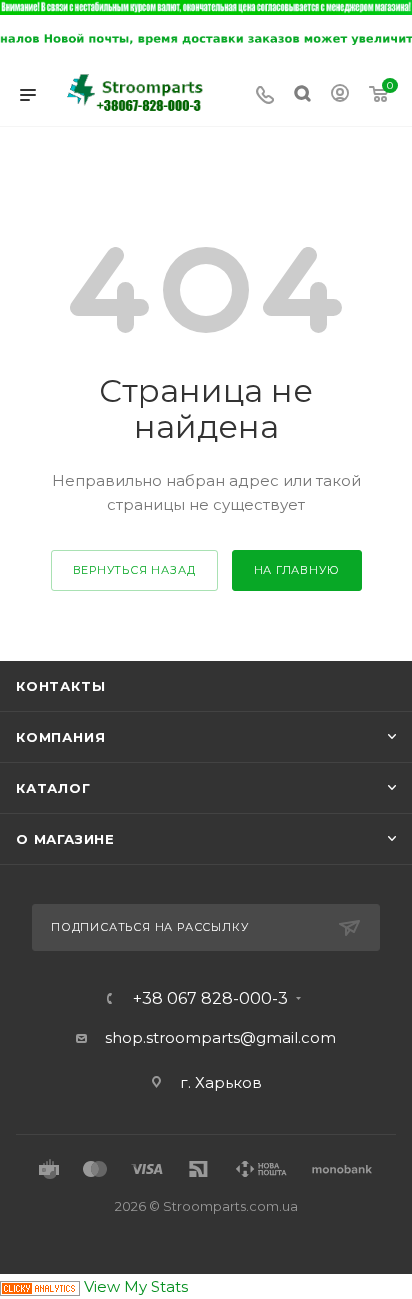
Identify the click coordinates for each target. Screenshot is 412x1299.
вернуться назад (134, 570)
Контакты (60, 686)
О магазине (65, 839)
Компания (60, 737)
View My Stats (136, 1286)
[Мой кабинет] (340, 95)
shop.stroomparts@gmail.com (220, 1037)
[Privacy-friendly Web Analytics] (40, 1286)
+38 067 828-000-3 (210, 999)
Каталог (53, 788)
